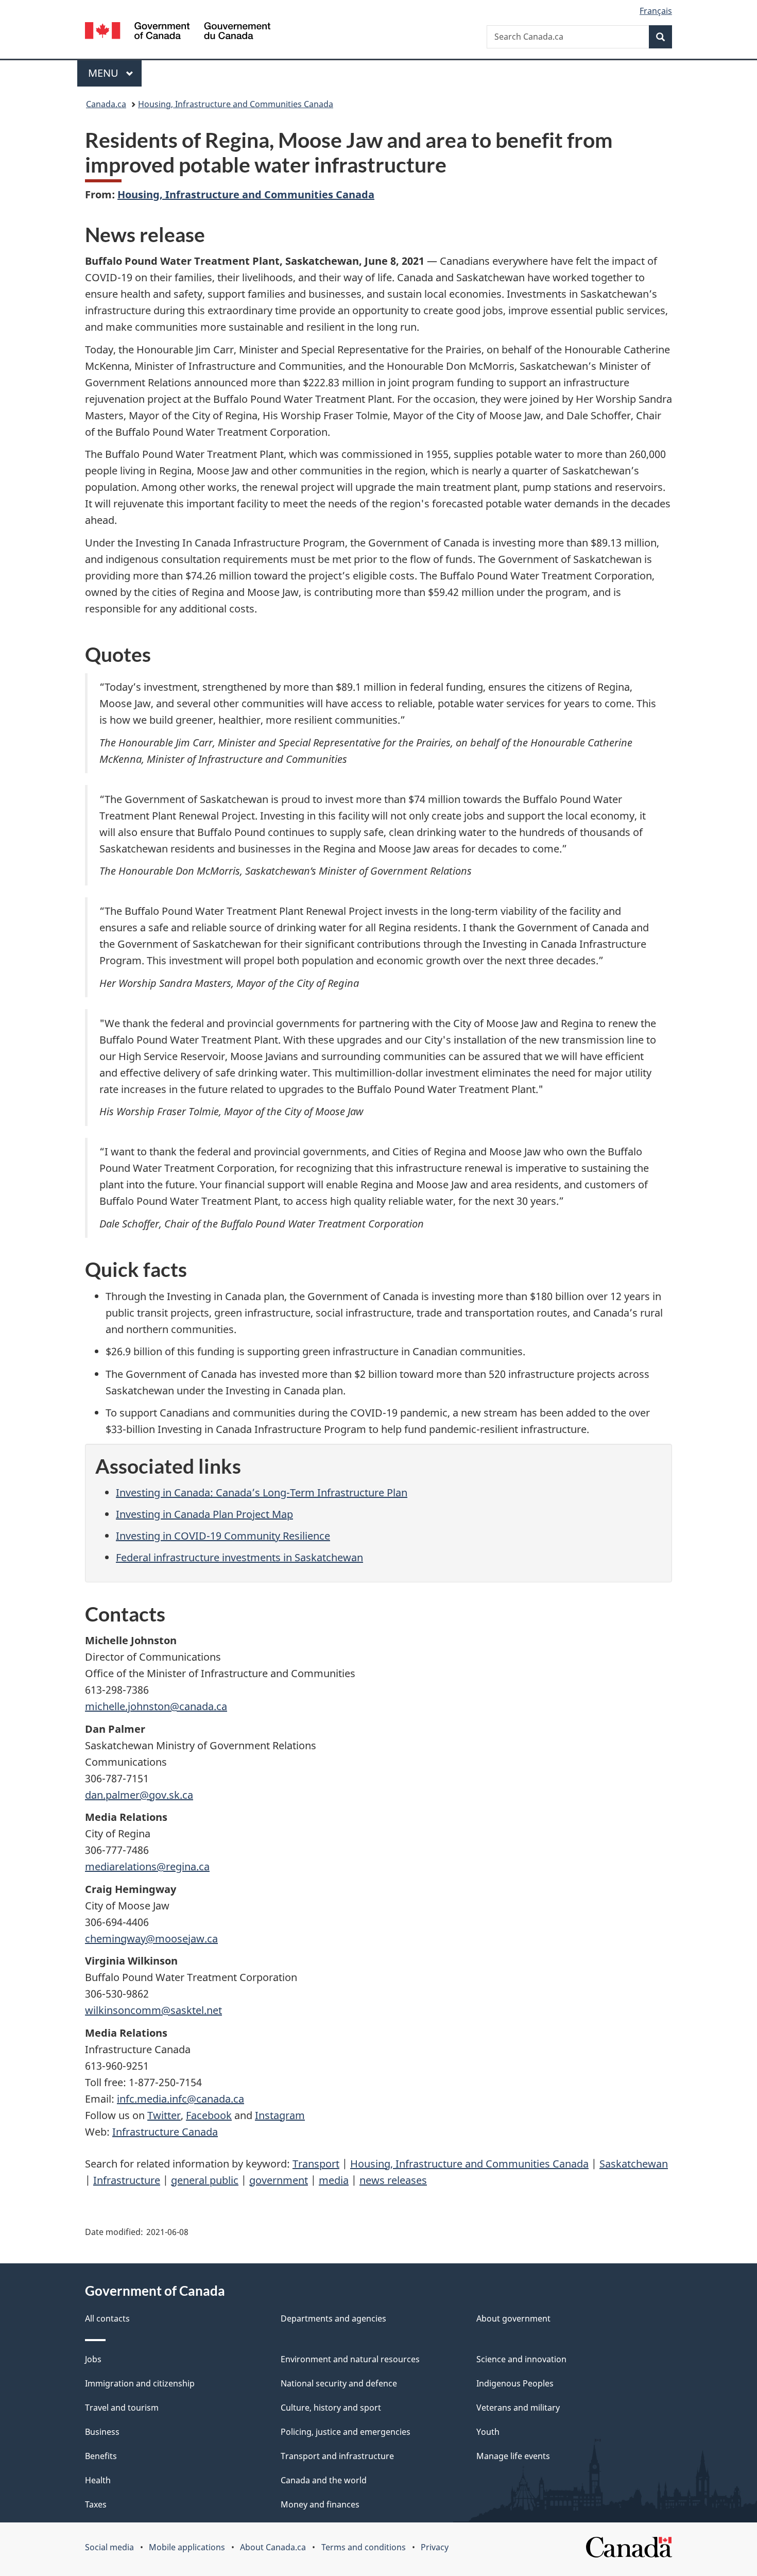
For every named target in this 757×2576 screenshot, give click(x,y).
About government (513, 2318)
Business (102, 2432)
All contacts (107, 2318)
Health (98, 2480)
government (279, 2180)
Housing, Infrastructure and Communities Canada (236, 104)
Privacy (435, 2547)
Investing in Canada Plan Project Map (204, 1514)
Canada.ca (106, 104)
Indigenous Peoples (515, 2383)
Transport (316, 2164)
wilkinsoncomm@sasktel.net (153, 2010)
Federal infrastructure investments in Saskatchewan (239, 1557)
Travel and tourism (122, 2408)
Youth (488, 2432)
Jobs (93, 2359)
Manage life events (513, 2456)
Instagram (280, 2115)
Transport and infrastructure (337, 2456)
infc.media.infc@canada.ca (180, 2099)
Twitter (164, 2115)
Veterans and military (518, 2408)
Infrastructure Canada (165, 2132)
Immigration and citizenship (140, 2383)
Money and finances (320, 2504)
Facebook (209, 2115)
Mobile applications (187, 2547)
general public (205, 2180)
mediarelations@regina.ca (147, 1866)
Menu (105, 73)
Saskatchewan (634, 2164)
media (334, 2180)
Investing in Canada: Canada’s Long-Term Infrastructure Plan (262, 1492)
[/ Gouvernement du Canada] (178, 32)
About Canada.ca (273, 2547)
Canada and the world (324, 2480)
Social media (109, 2547)
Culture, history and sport (331, 2408)
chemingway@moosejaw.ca (151, 1939)
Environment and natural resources (350, 2359)
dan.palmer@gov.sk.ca (139, 1795)
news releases (393, 2180)
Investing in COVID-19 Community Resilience (223, 1536)
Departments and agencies (333, 2318)
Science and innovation (521, 2359)
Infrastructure (127, 2180)
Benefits (101, 2456)
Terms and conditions (364, 2547)
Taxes (96, 2504)
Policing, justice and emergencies (346, 2432)
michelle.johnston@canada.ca (156, 1706)
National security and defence (339, 2383)
